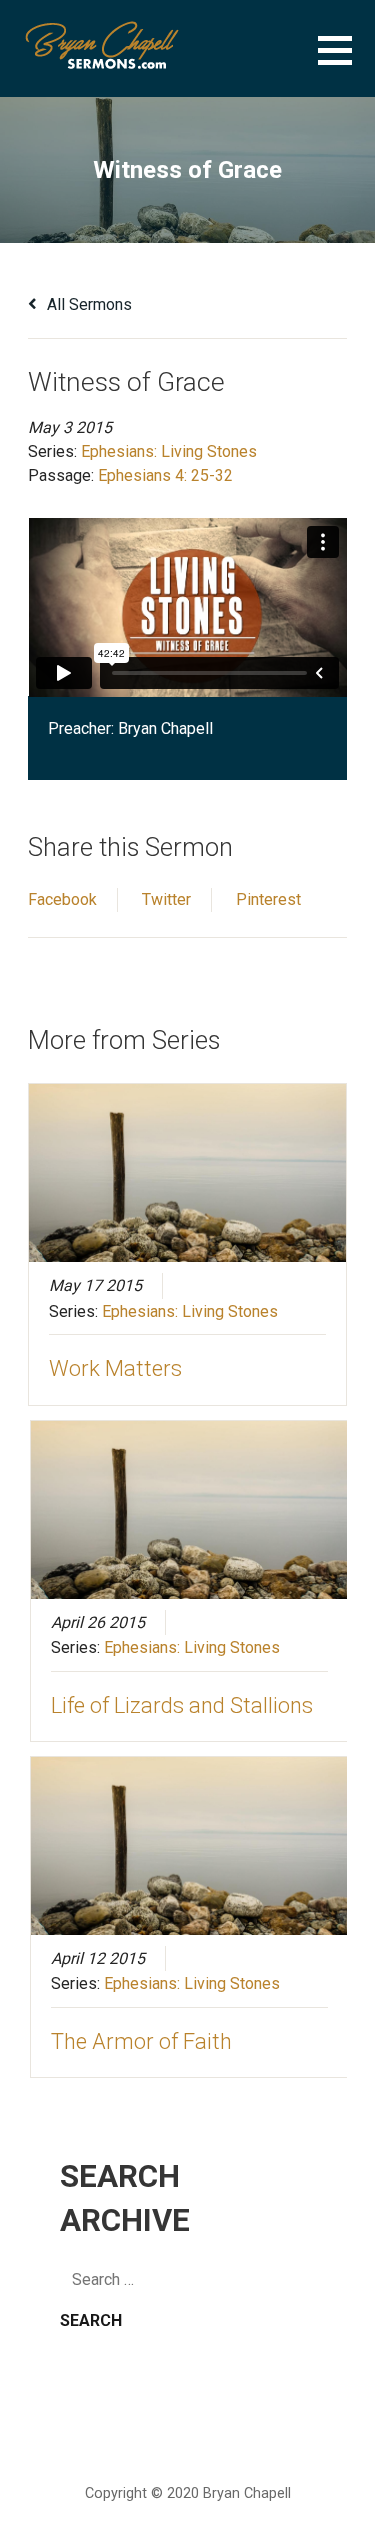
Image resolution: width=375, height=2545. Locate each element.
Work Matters (115, 1368)
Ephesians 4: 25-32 (165, 475)
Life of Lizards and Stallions (182, 1705)
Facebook (62, 899)
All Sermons (87, 304)
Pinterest (268, 899)
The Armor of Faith (141, 2041)
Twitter (166, 899)
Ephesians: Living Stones (169, 451)
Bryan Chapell (165, 728)
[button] (346, 62)
